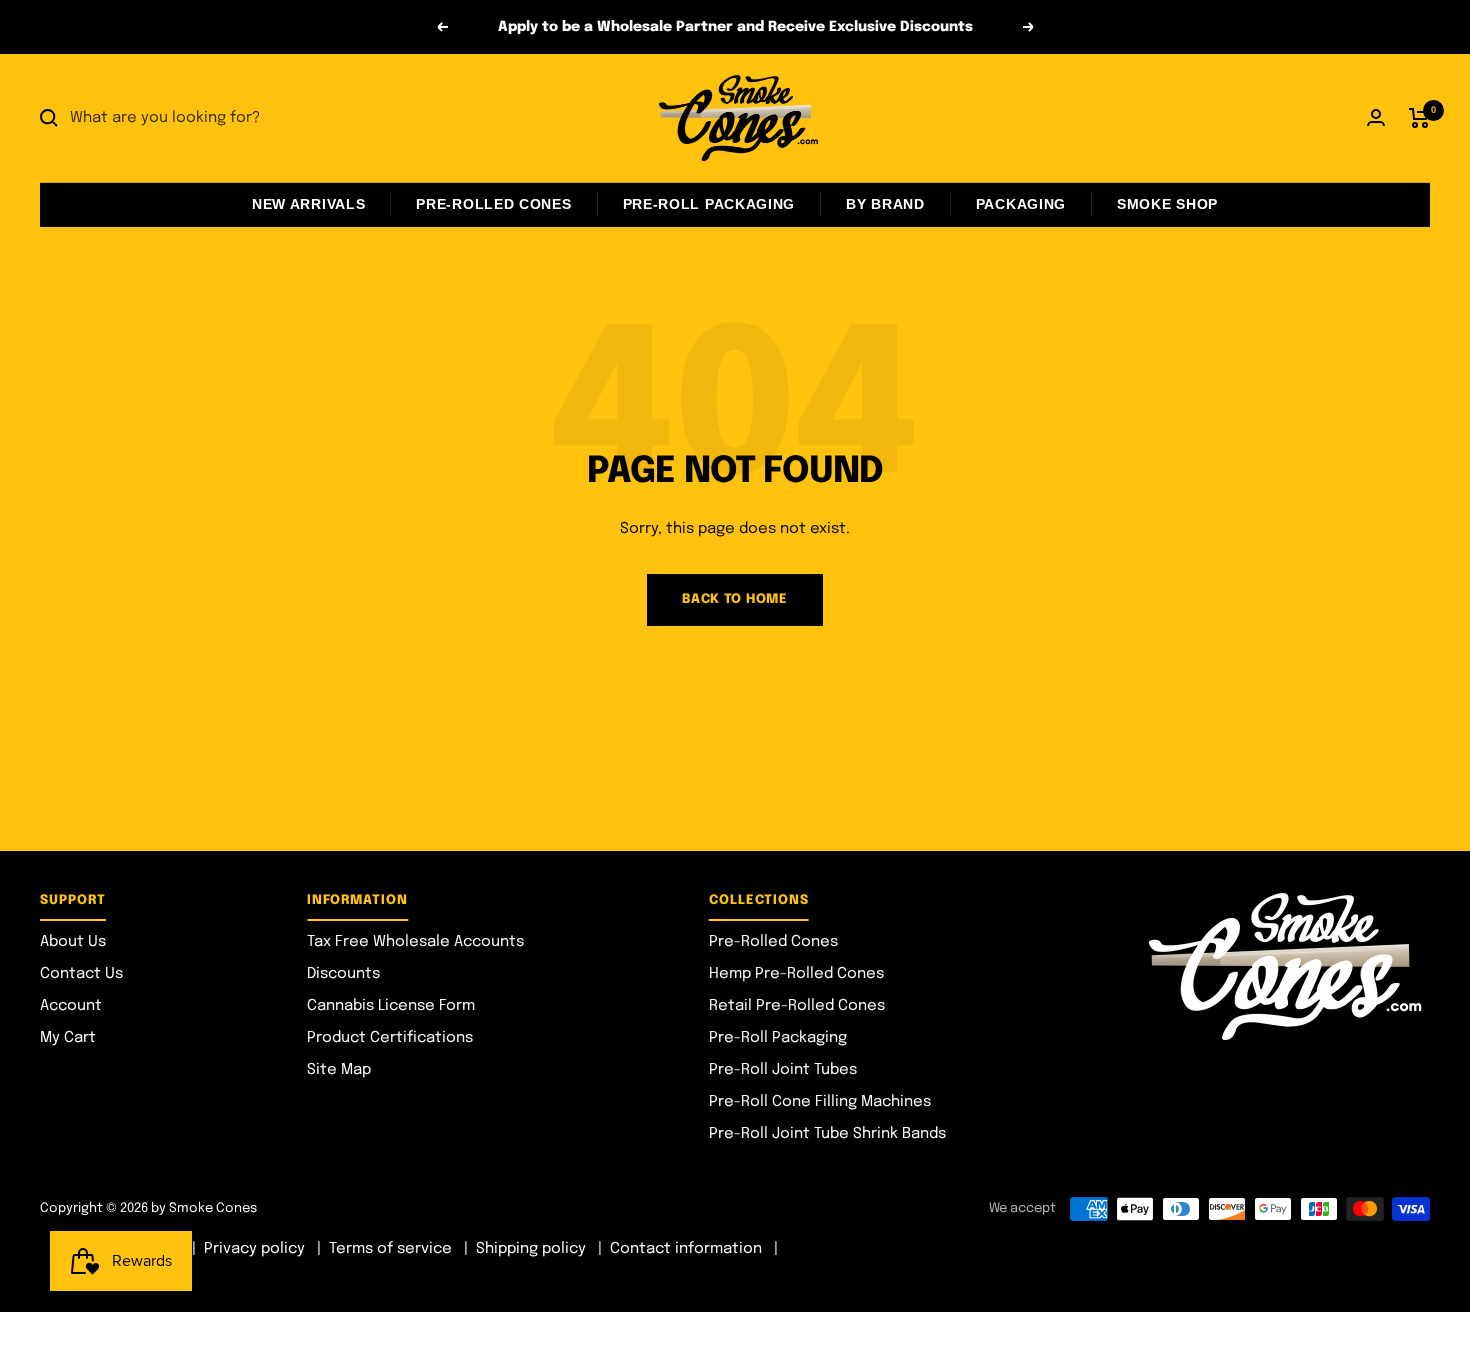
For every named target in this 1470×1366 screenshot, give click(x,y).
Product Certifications (390, 1038)
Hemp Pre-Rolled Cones (796, 974)
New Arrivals (308, 204)
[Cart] (1419, 118)
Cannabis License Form (391, 1006)
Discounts (343, 974)
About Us (73, 942)
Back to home (734, 599)
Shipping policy (531, 1249)
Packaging (1021, 204)
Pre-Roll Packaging (709, 204)
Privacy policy (254, 1249)
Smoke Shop (1167, 204)
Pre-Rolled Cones (493, 204)
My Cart (68, 1038)
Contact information (686, 1249)
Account (71, 1006)
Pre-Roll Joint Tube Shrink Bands (827, 1134)
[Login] (1376, 117)
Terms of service (390, 1249)
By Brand (885, 204)
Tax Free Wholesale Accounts (415, 942)
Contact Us (81, 974)
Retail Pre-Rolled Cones (797, 1006)
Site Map (339, 1070)
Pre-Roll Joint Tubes (783, 1070)
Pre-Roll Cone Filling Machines (820, 1102)
